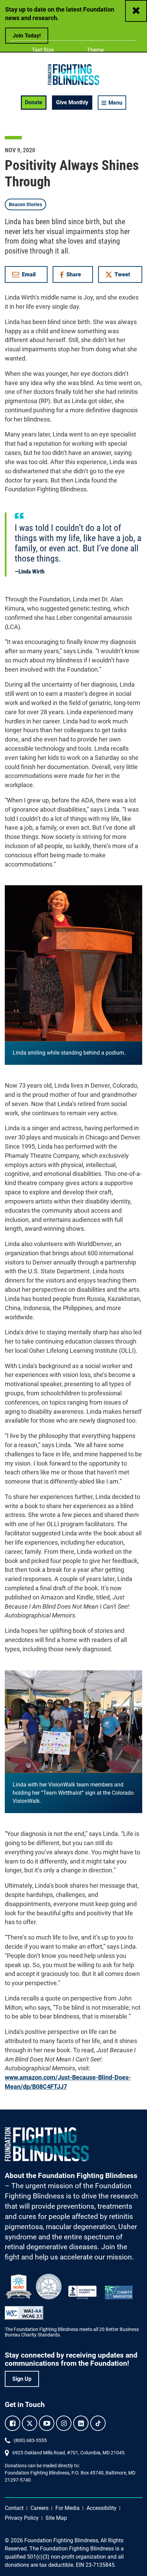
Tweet (122, 274)
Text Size (43, 50)
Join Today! (27, 36)
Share (76, 276)
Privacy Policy (22, 2518)
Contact (14, 2508)
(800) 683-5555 (30, 2440)
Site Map (56, 2518)
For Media (68, 2508)
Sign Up (22, 2379)
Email (29, 274)
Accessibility (102, 2508)
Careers (39, 2508)
